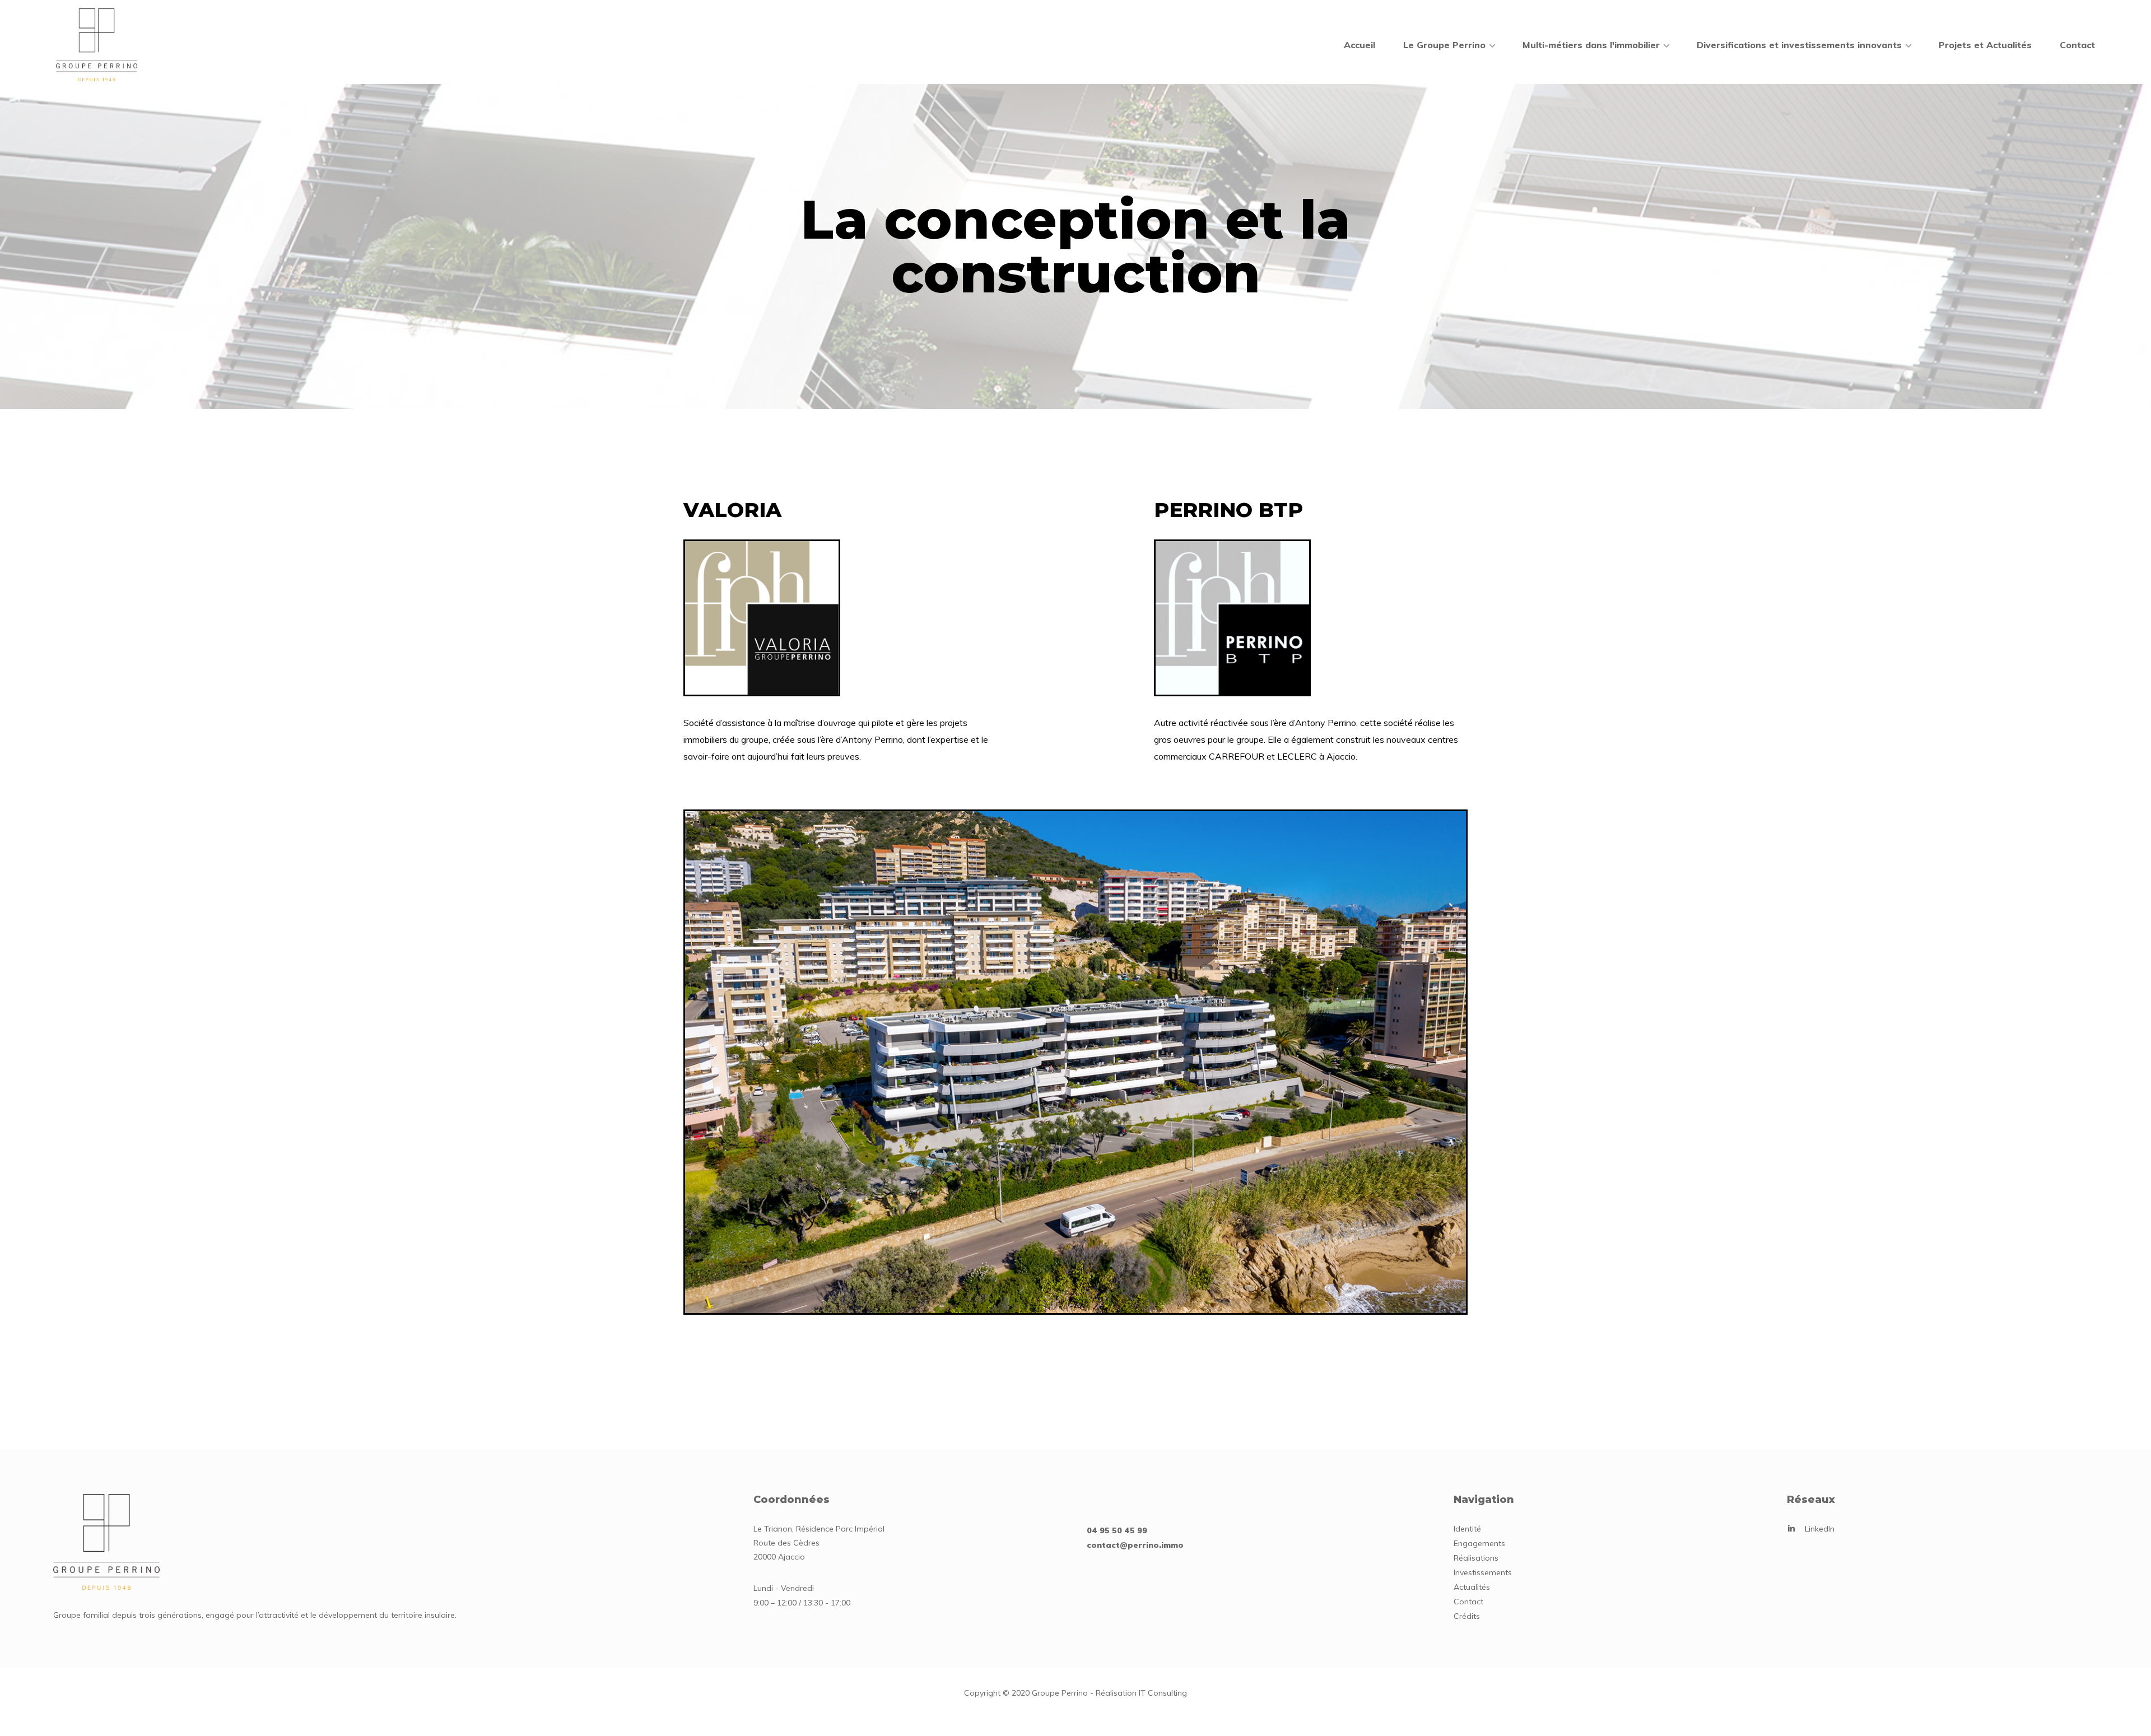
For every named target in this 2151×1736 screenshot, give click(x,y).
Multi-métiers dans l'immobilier (1591, 45)
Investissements (1483, 1572)
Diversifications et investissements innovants (1799, 45)
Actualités (1472, 1587)
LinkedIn (1820, 1529)
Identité (1467, 1529)
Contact (2077, 45)
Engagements (1479, 1543)
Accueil (1359, 45)
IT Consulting (1163, 1693)
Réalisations (1476, 1558)
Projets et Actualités (1985, 45)
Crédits (1467, 1616)
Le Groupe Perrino (1444, 45)
